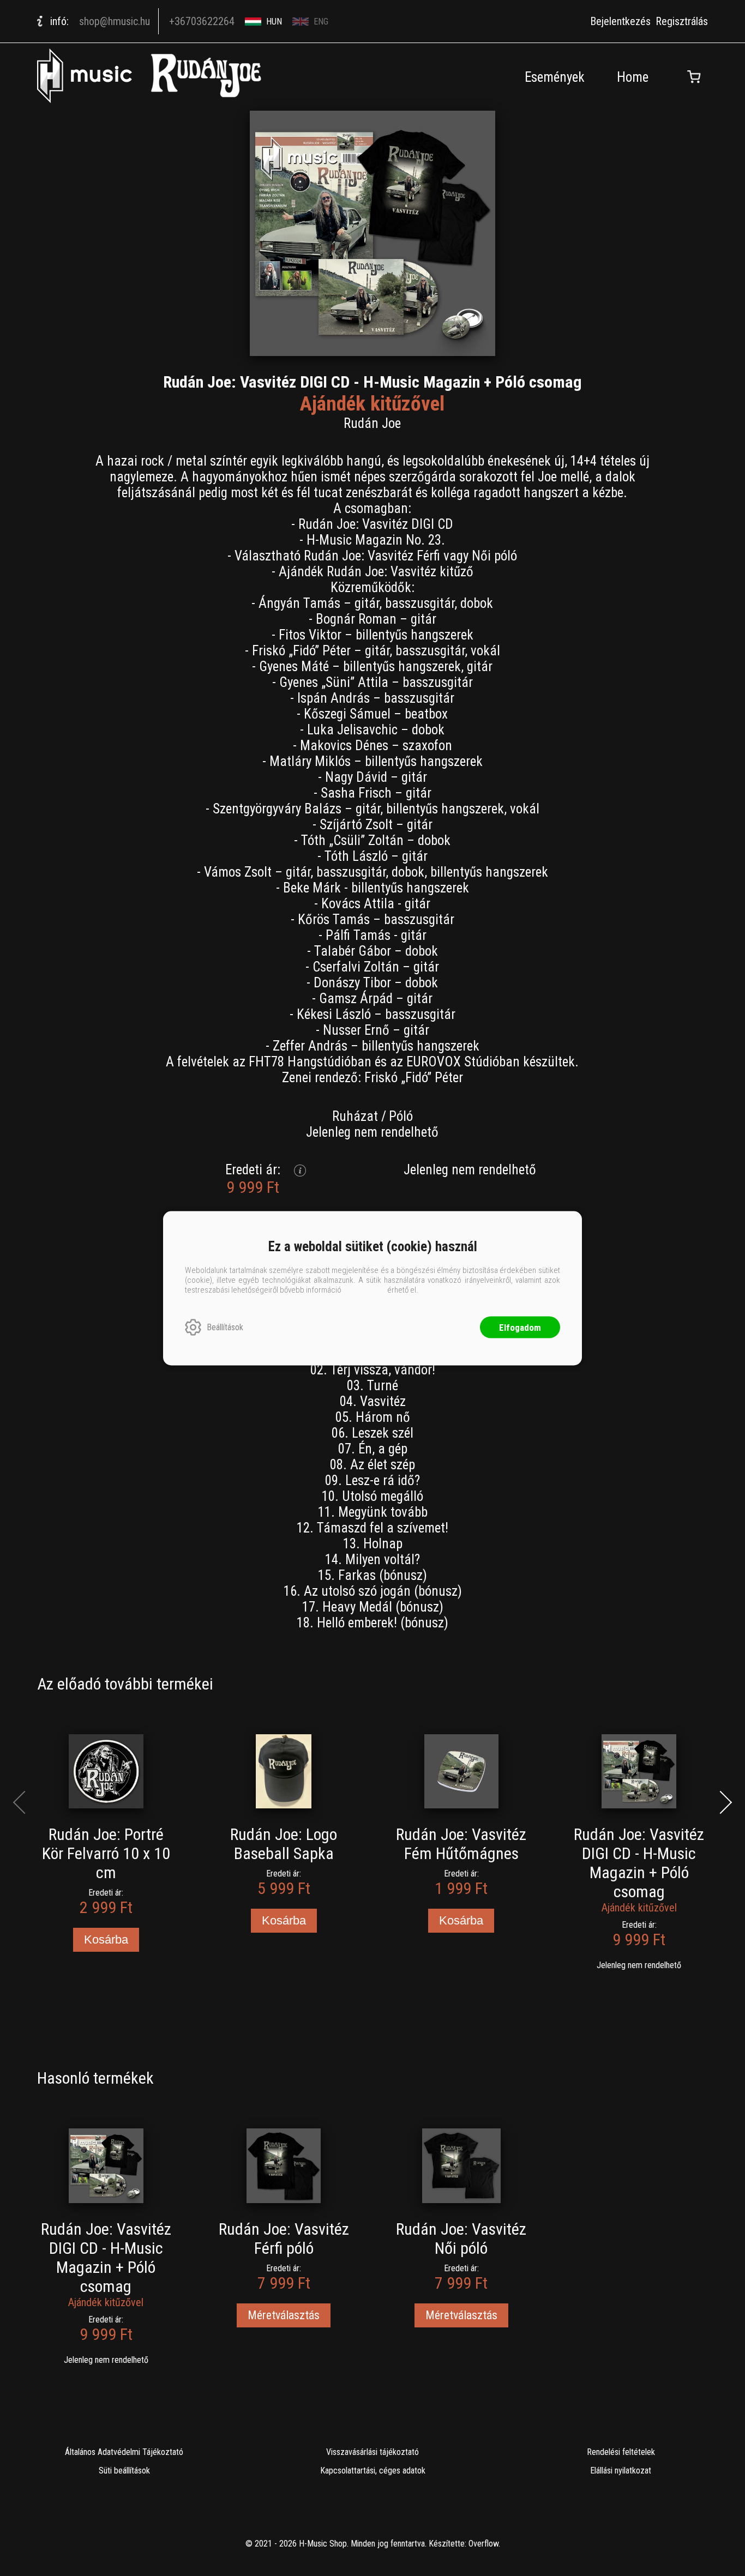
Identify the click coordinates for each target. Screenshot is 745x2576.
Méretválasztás (284, 2315)
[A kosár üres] (694, 77)
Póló (401, 1116)
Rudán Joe (372, 423)
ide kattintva (364, 1289)
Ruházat (355, 1116)
